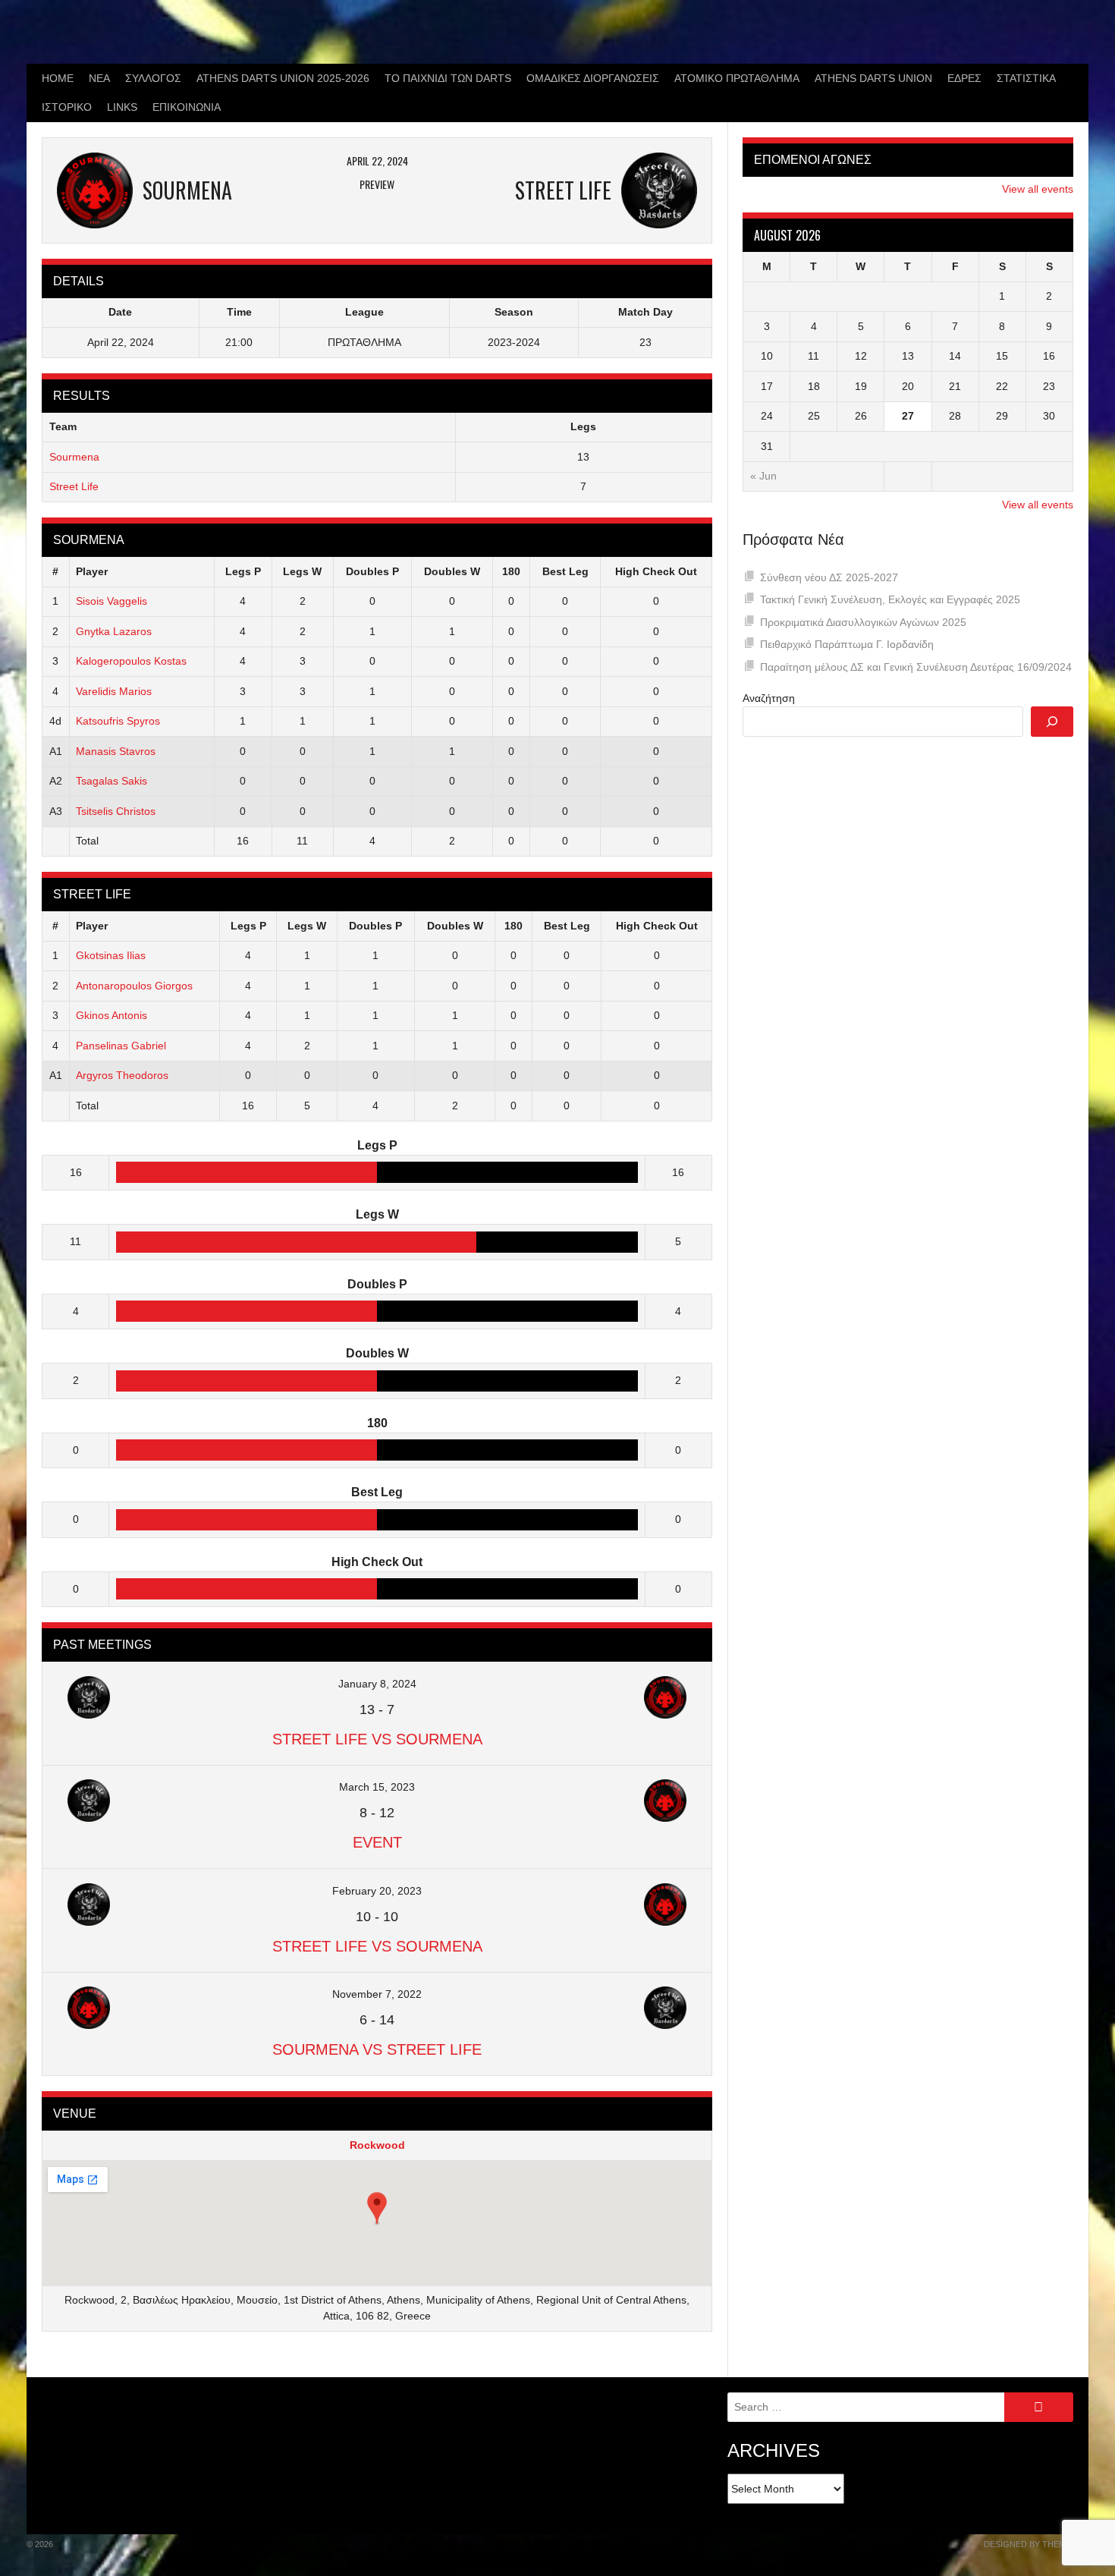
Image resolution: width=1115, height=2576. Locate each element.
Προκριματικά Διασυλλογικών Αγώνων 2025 (863, 622)
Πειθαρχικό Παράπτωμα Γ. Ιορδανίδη (847, 644)
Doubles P (372, 571)
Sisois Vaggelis (111, 601)
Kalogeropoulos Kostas (131, 661)
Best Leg (565, 571)
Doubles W (452, 571)
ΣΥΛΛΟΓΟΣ (153, 78)
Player (92, 571)
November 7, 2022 (377, 1994)
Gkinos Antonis (111, 1015)
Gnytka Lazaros (114, 631)
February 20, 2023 (377, 1891)
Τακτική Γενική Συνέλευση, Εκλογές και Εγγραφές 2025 (890, 599)
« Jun (763, 476)
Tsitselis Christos (116, 811)
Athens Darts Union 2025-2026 (283, 78)
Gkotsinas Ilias (111, 955)
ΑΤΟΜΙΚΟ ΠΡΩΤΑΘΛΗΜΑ (737, 78)
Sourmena (74, 457)
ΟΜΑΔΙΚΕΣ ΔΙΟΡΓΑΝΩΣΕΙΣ (593, 78)
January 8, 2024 (377, 1684)
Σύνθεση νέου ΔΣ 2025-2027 (829, 577)
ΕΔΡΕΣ (964, 78)
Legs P (243, 571)
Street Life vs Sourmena (377, 1739)
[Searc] (1052, 722)
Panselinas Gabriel (121, 1046)
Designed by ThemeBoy (1036, 2544)
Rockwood (377, 2145)
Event (377, 1842)
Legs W (302, 571)
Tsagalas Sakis (111, 781)
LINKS (122, 107)
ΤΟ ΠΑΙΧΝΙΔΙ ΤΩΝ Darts (448, 78)
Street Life (74, 486)
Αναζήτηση (769, 698)
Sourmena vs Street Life (377, 2049)
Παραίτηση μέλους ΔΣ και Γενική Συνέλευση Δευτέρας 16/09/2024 (916, 667)
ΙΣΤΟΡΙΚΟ (67, 107)
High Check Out (656, 571)
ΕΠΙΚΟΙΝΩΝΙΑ (187, 107)
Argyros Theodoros (122, 1075)
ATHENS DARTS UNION (873, 78)
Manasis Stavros (116, 751)
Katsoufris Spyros (118, 721)
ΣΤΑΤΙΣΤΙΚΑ (1026, 78)
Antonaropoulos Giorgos (134, 986)
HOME (58, 78)
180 (511, 571)
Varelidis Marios (114, 691)
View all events (1038, 189)
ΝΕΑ (99, 78)
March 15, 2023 (377, 1787)
